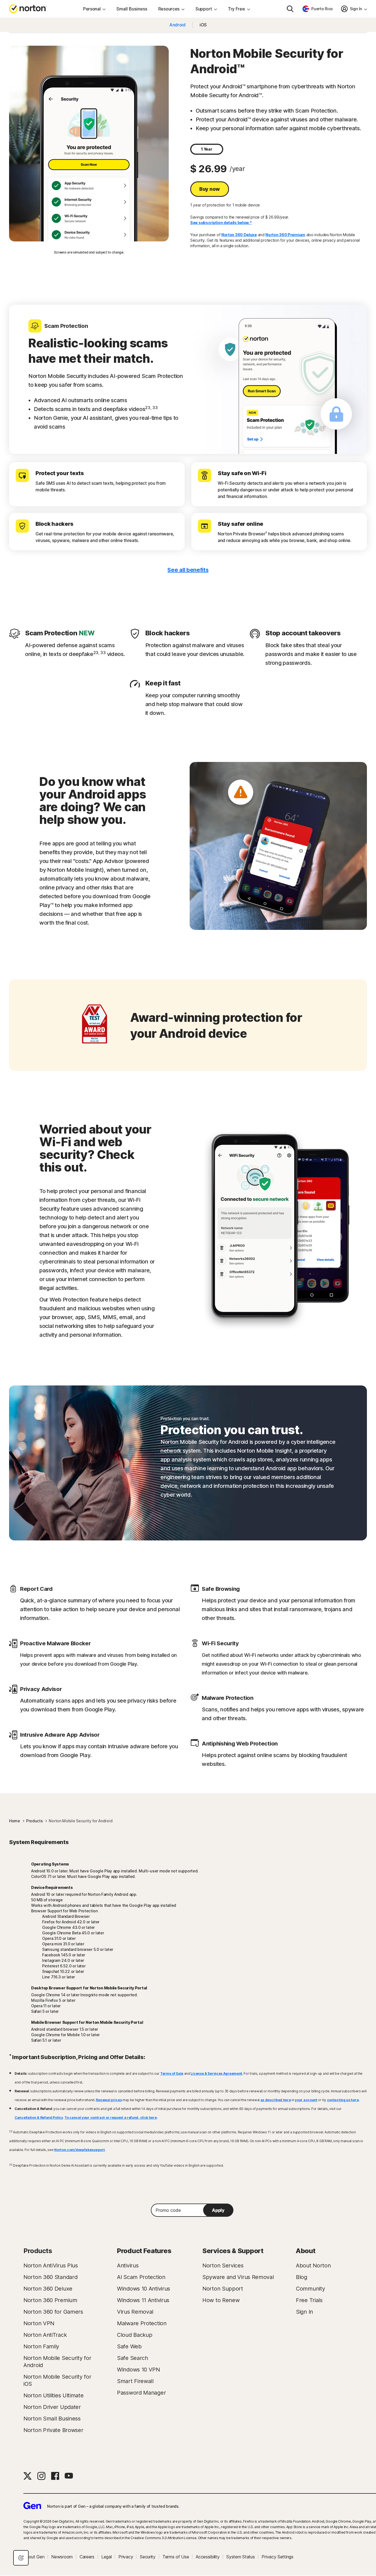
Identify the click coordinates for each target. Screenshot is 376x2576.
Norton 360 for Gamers (53, 2312)
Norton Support (223, 2289)
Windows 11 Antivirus (143, 2300)
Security (148, 2557)
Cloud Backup (135, 2335)
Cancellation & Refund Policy (39, 2118)
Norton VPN (39, 2323)
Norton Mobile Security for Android (57, 2362)
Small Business (132, 9)
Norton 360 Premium (285, 235)
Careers (87, 2557)
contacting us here (343, 2100)
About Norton (313, 2265)
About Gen (34, 2557)
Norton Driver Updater (52, 2407)
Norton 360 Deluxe (239, 235)
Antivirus (128, 2265)
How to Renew (221, 2300)
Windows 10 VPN (138, 2370)
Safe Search (133, 2358)
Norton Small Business (52, 2419)
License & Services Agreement (216, 2073)
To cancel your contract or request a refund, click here (111, 2118)
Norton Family (41, 2346)
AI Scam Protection (141, 2277)
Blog (302, 2277)
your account (306, 2100)
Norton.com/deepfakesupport (79, 2150)
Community (310, 2289)
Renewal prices (109, 2100)
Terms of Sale (172, 2073)
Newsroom (62, 2557)
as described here (276, 2100)
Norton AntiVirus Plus (51, 2265)
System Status (240, 2557)
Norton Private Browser (53, 2430)
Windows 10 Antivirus (144, 2289)
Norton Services (223, 2265)
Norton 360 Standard (50, 2277)
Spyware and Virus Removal (238, 2277)
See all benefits (188, 570)
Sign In (304, 2312)
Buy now (210, 189)
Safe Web (129, 2346)
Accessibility (208, 2557)
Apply (218, 2210)
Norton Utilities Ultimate (54, 2395)
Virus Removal (135, 2312)
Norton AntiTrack (45, 2335)
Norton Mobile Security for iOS (57, 2380)
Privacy (126, 2557)
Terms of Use (176, 2557)
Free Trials (309, 2300)
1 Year (207, 149)
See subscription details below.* (221, 223)
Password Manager (141, 2393)
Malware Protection (142, 2323)
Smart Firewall (135, 2381)
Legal (107, 2557)
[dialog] (21, 2558)
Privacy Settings (277, 2557)
